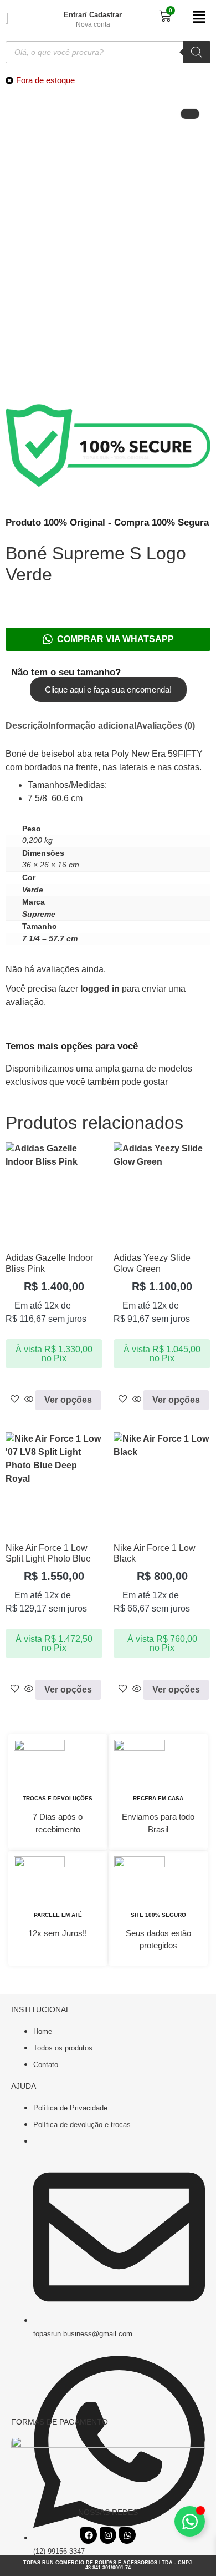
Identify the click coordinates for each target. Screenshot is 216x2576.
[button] (198, 18)
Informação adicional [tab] (92, 726)
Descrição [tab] (27, 726)
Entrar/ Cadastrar (93, 15)
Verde (33, 890)
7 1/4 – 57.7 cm (50, 938)
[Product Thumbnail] (190, 114)
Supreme (39, 914)
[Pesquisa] (197, 52)
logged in (100, 989)
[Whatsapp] (127, 2535)
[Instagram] (108, 2535)
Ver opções (68, 1400)
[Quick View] (29, 1400)
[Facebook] (89, 2535)
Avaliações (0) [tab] (166, 726)
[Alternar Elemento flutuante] (190, 2521)
